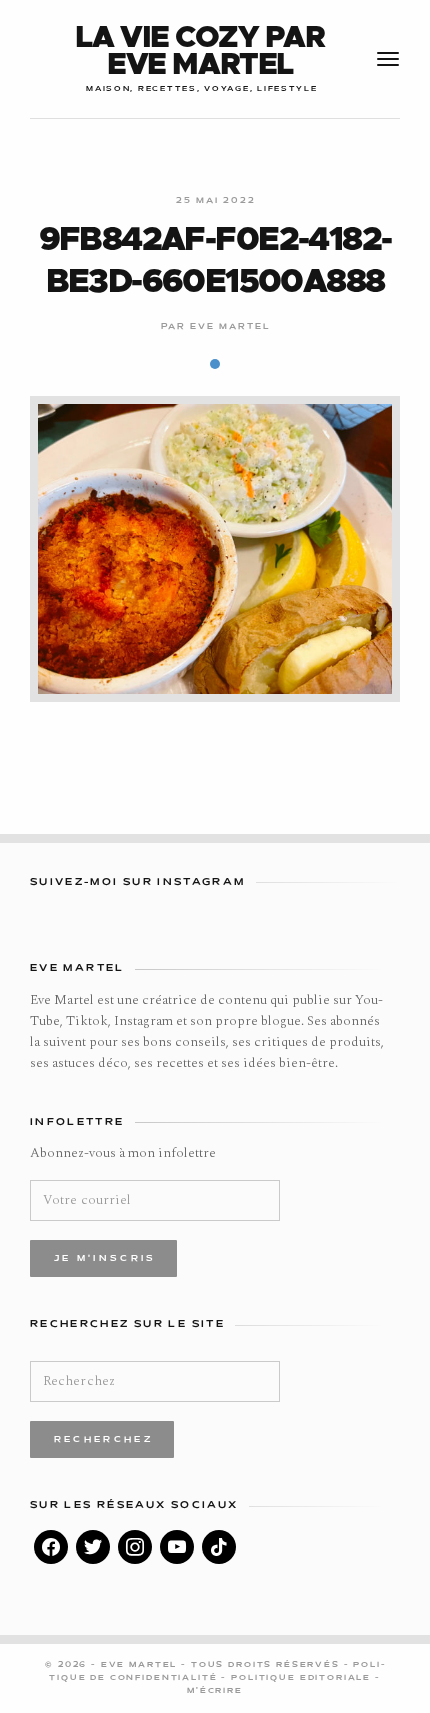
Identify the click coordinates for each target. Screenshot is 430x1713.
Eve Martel (230, 327)
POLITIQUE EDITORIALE (303, 1678)
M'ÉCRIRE (215, 1691)
